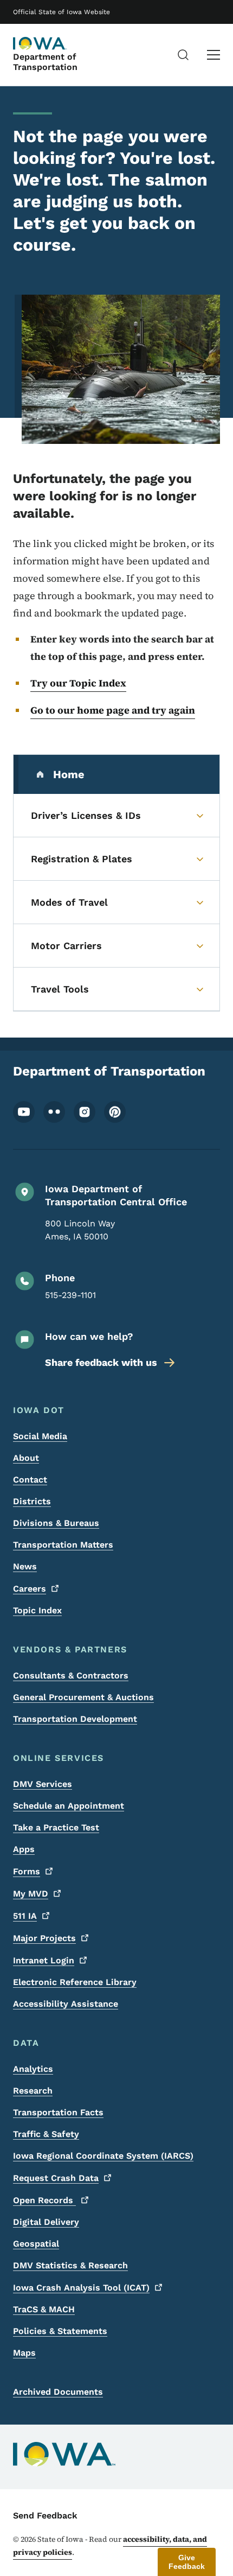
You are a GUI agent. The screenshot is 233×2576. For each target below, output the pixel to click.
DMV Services (43, 1784)
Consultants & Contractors (71, 1675)
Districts (32, 1501)
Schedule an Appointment (69, 1806)
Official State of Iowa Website (62, 12)
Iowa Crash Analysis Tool (81, 2288)
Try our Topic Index (78, 683)
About (26, 1458)
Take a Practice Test (56, 1827)
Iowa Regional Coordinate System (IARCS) (103, 2156)
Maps (24, 2353)
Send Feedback (45, 2515)
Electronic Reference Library (75, 1982)
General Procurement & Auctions (83, 1697)
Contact (30, 1480)
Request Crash (56, 2178)
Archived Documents (58, 2392)
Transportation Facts (58, 2112)
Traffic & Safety (46, 2134)
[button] (187, 2562)
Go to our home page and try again (113, 710)
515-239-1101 (70, 1295)
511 (25, 1916)
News (25, 1566)
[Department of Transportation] (40, 43)
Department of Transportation (45, 62)
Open (44, 2200)
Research (33, 2091)
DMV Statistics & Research (70, 2265)
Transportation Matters (63, 1545)
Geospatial (36, 2244)
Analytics (33, 2069)
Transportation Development (75, 1719)
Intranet (44, 1960)
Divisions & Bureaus (56, 1523)
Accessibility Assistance (66, 2004)
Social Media (40, 1436)
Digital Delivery (46, 2222)
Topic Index (37, 1610)
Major (44, 1938)
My (31, 1894)
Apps (24, 1849)
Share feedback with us (101, 1362)
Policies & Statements (60, 2331)
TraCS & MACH (44, 2309)
